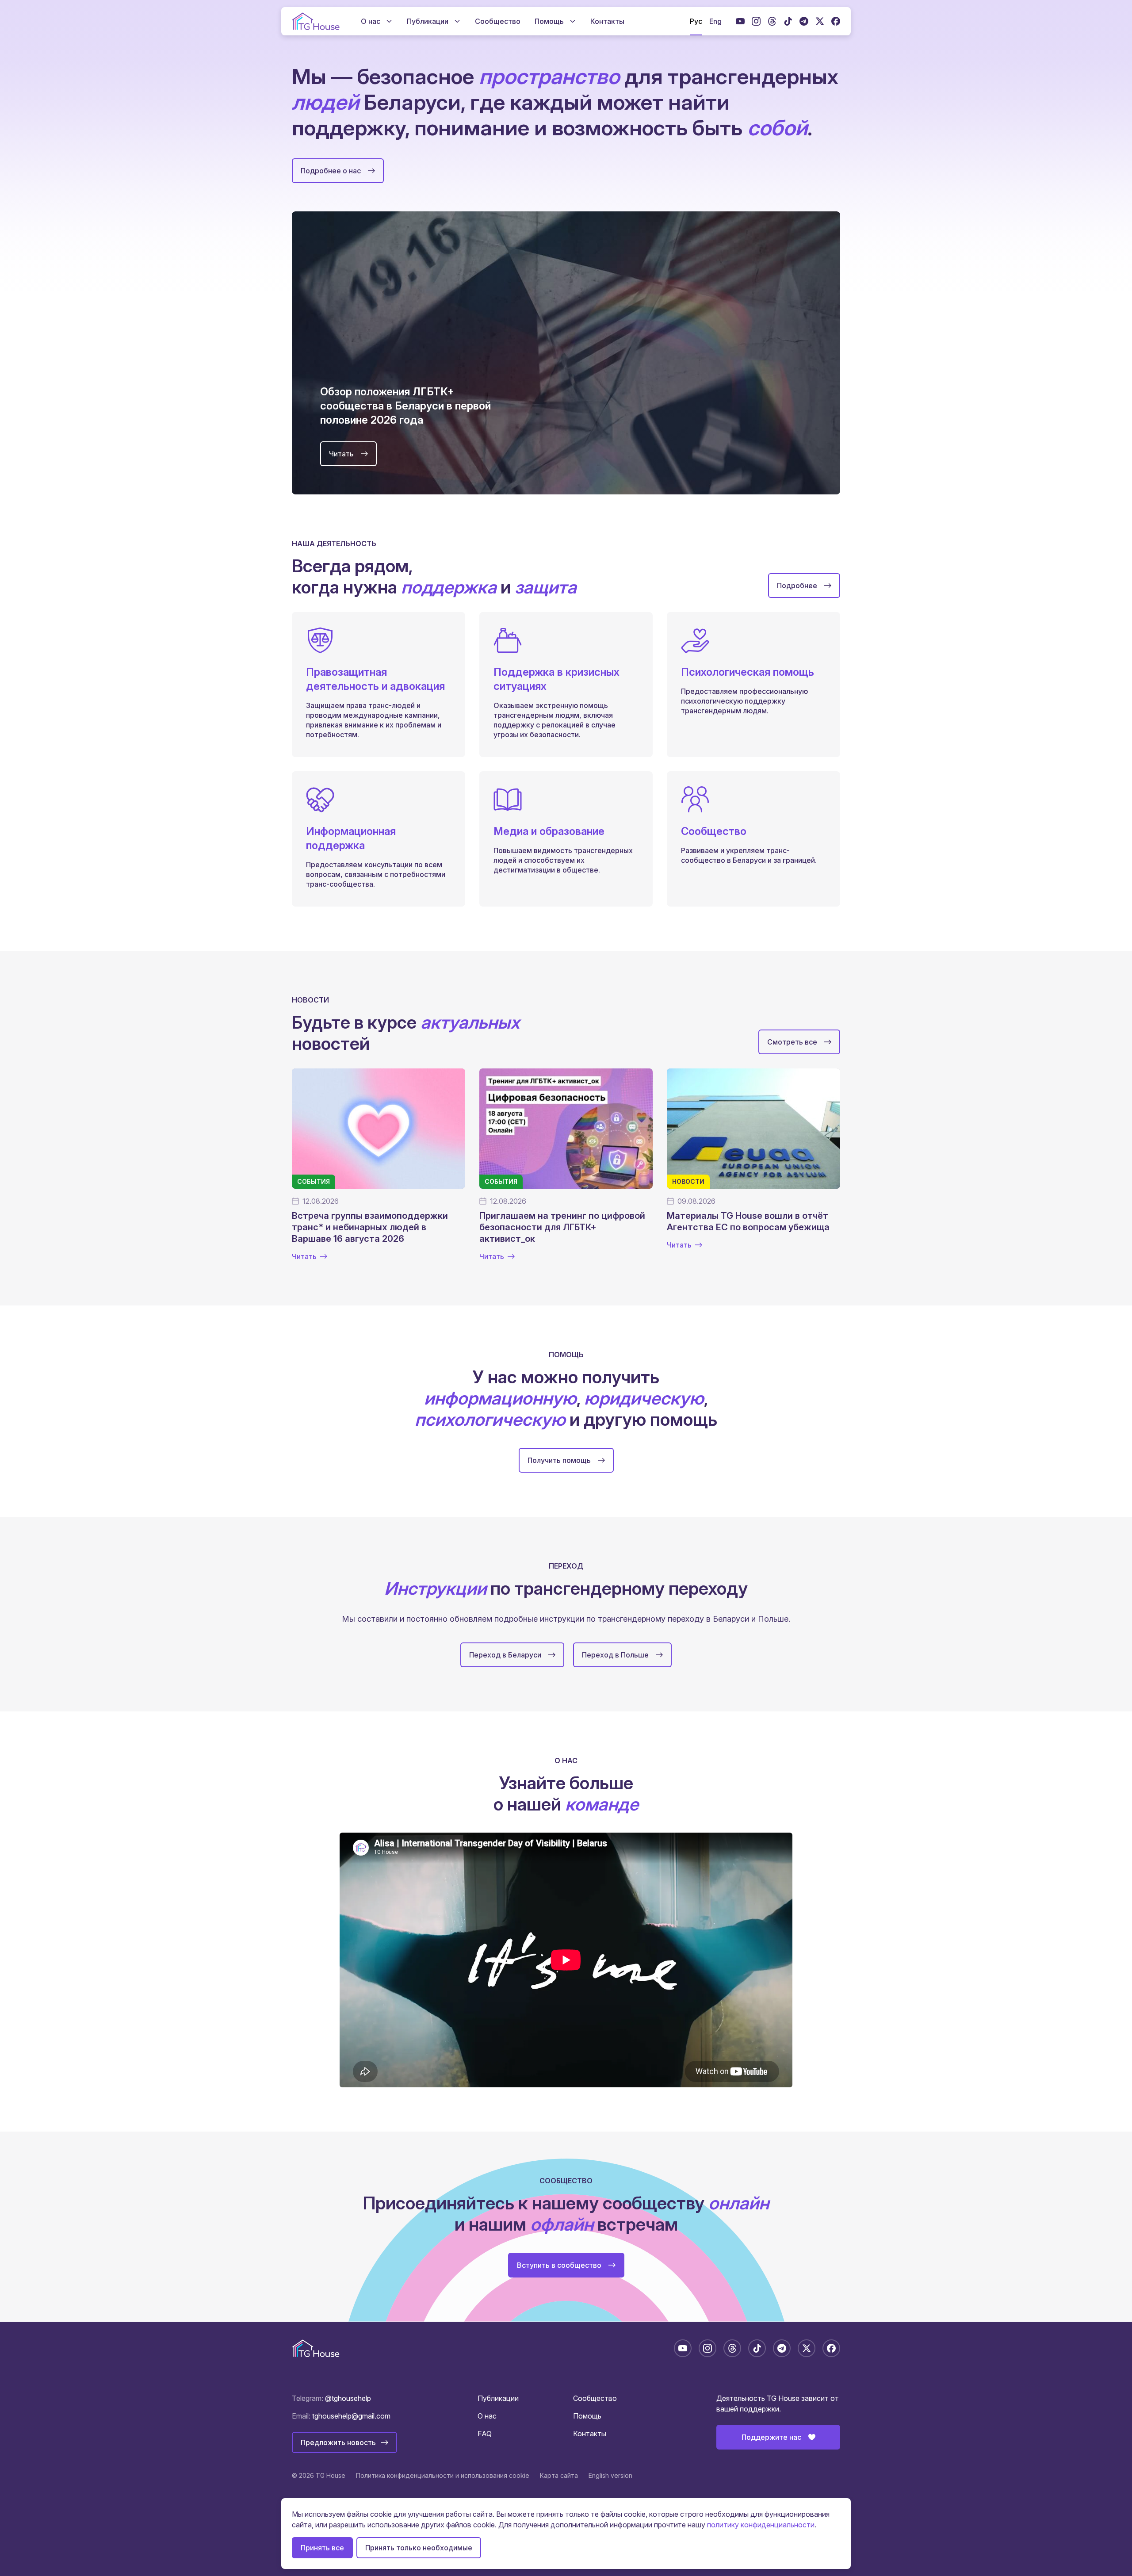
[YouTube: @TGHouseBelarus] (740, 21)
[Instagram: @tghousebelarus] (756, 21)
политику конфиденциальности (761, 2525)
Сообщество (595, 2398)
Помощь (587, 2416)
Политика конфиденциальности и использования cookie (443, 2475)
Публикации (498, 2398)
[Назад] (267, 353)
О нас (487, 2416)
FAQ (485, 2434)
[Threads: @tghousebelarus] (772, 21)
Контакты (590, 2434)
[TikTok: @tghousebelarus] (788, 21)
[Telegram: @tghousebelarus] (804, 21)
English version (610, 2475)
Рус (696, 21)
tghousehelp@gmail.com (351, 2416)
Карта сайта (559, 2475)
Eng (715, 21)
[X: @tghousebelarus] (820, 21)
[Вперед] (865, 353)
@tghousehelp (348, 2398)
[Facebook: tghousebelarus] (836, 21)
